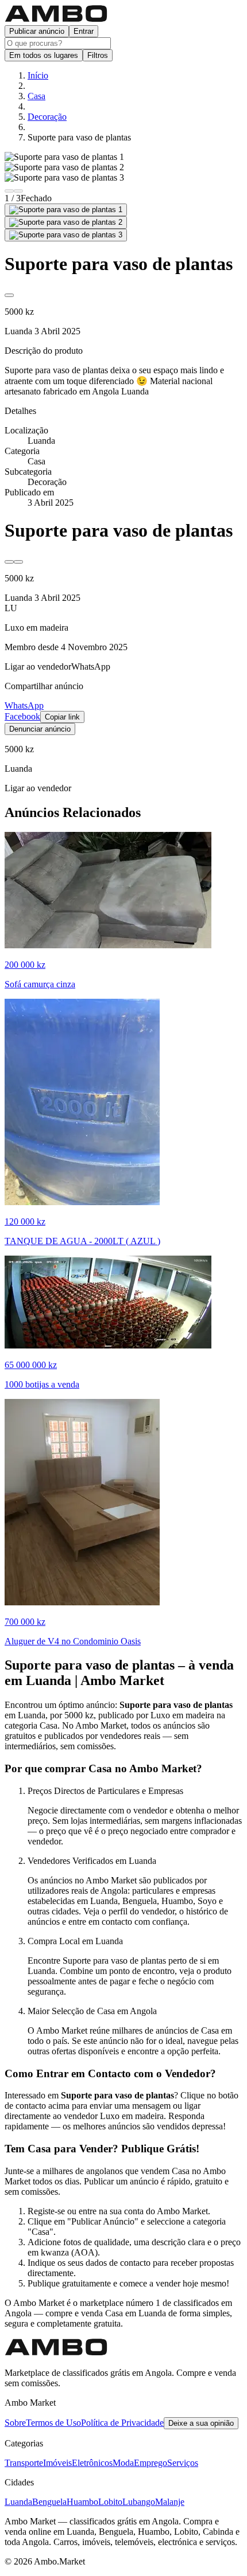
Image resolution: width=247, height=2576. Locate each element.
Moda (123, 2463)
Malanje (170, 2502)
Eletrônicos (92, 2463)
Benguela (49, 2502)
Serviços (183, 2463)
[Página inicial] (56, 20)
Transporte (24, 2463)
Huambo (82, 2502)
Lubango (139, 2502)
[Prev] (9, 191)
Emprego (150, 2463)
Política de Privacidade (122, 2423)
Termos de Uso (53, 2423)
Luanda (18, 2502)
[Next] (18, 191)
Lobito (110, 2502)
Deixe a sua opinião (201, 2423)
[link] (38, 667)
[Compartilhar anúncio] (18, 562)
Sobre (15, 2423)
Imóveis (57, 2463)
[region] (123, 173)
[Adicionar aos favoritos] (9, 295)
